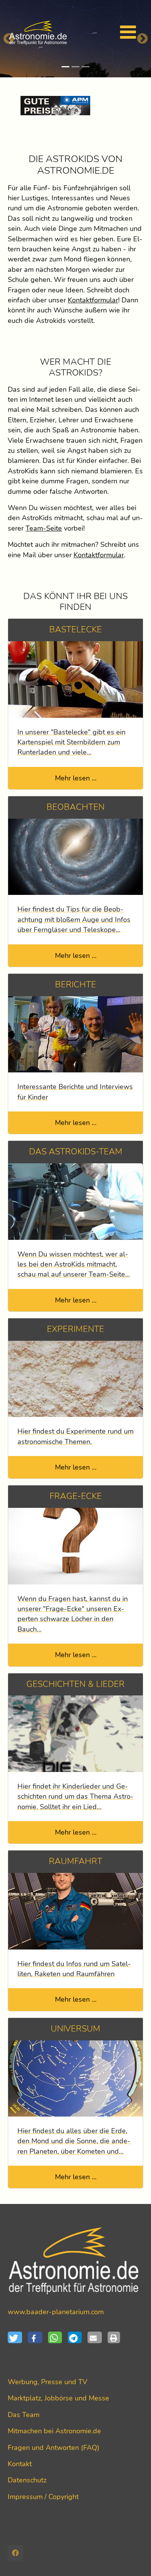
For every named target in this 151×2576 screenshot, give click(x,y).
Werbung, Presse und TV (47, 2382)
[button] (18, 2337)
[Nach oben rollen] (133, 2558)
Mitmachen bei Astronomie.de (54, 2431)
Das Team (24, 2415)
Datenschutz (27, 2480)
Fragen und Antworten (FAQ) (54, 2448)
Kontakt (20, 2464)
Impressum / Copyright (43, 2497)
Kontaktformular (93, 300)
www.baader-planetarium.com (56, 2312)
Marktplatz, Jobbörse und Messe (58, 2398)
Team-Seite (44, 528)
